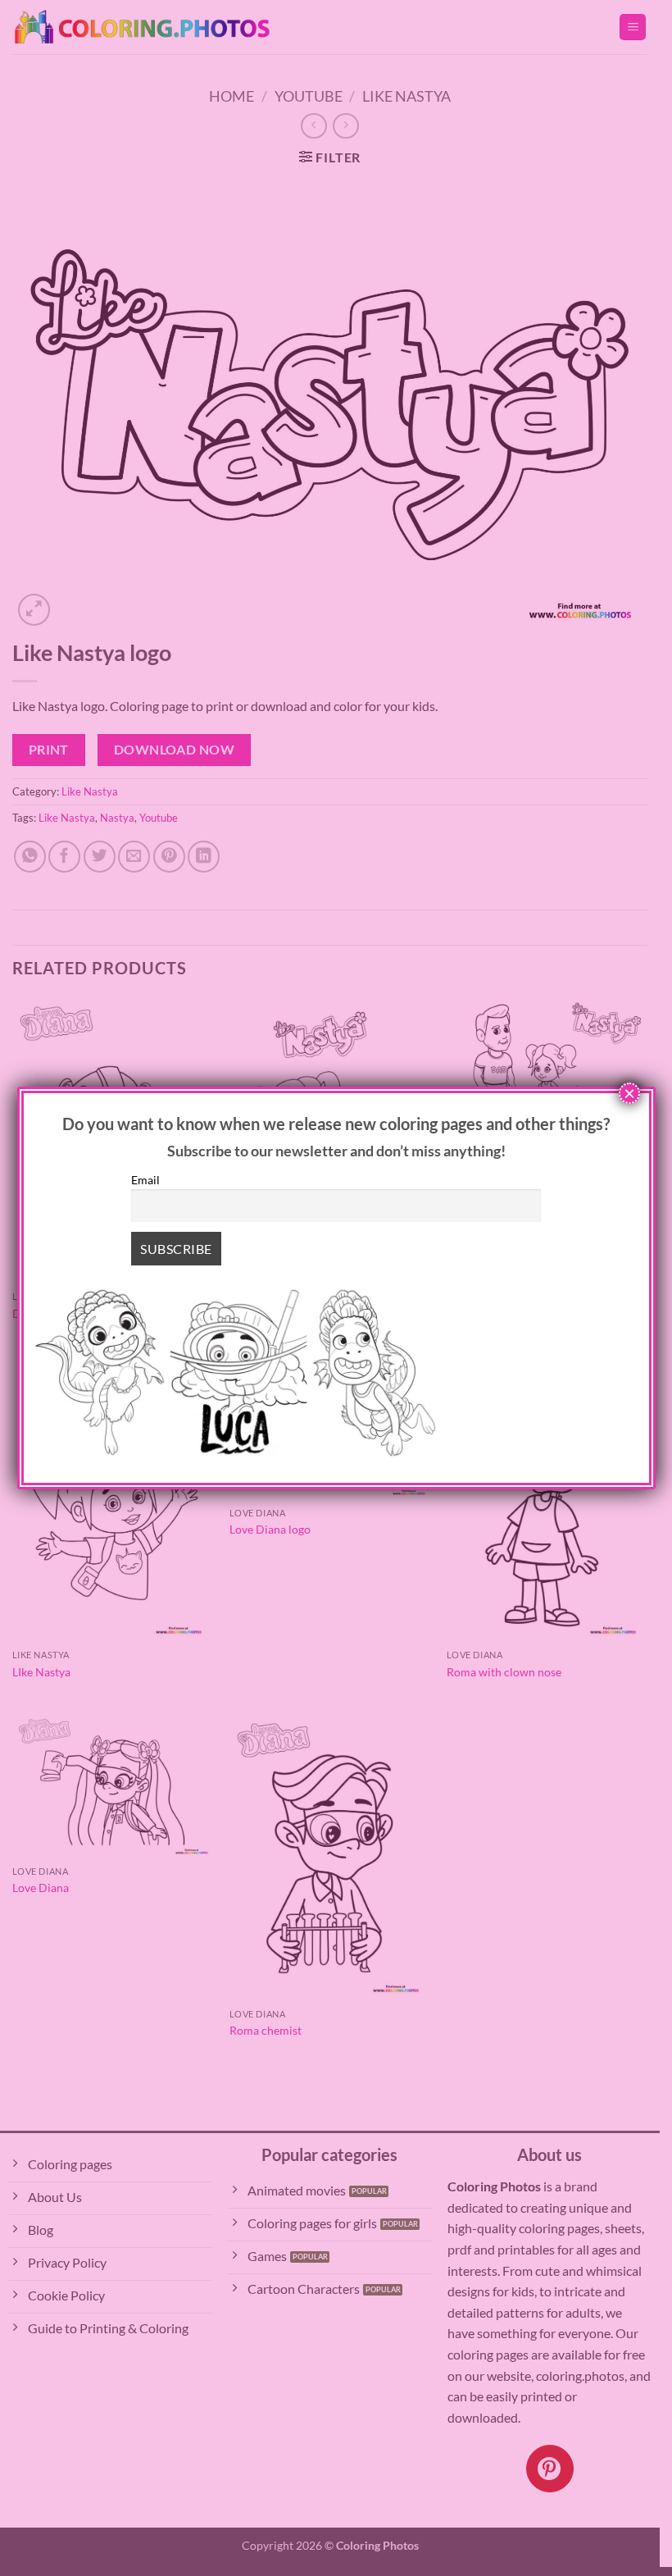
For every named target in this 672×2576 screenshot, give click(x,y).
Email (145, 1180)
